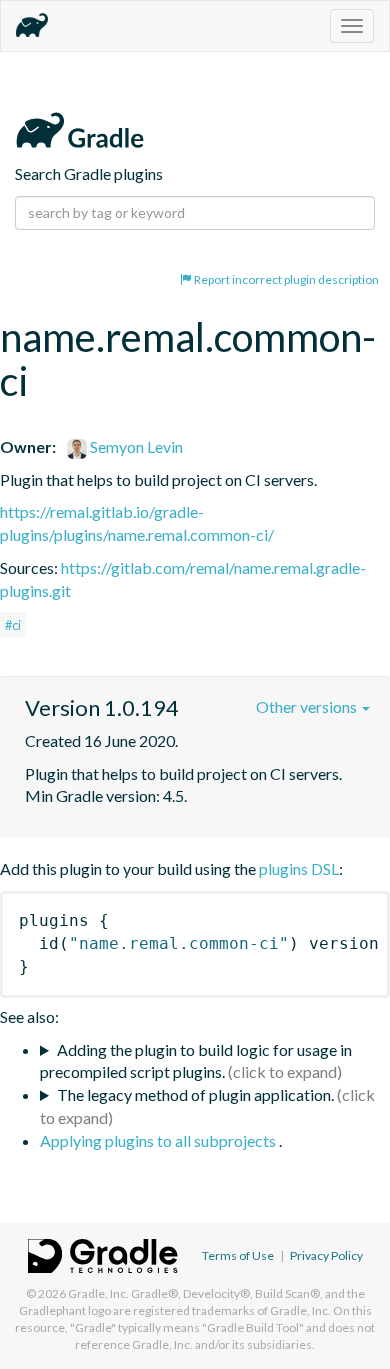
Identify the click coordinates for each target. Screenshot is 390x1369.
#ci (13, 625)
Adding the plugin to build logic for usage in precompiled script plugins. (196, 1061)
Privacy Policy (326, 1255)
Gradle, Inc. (98, 1293)
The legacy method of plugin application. (195, 1094)
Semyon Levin (135, 446)
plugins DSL (299, 868)
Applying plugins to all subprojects (159, 1140)
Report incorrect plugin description (285, 279)
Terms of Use (238, 1255)
